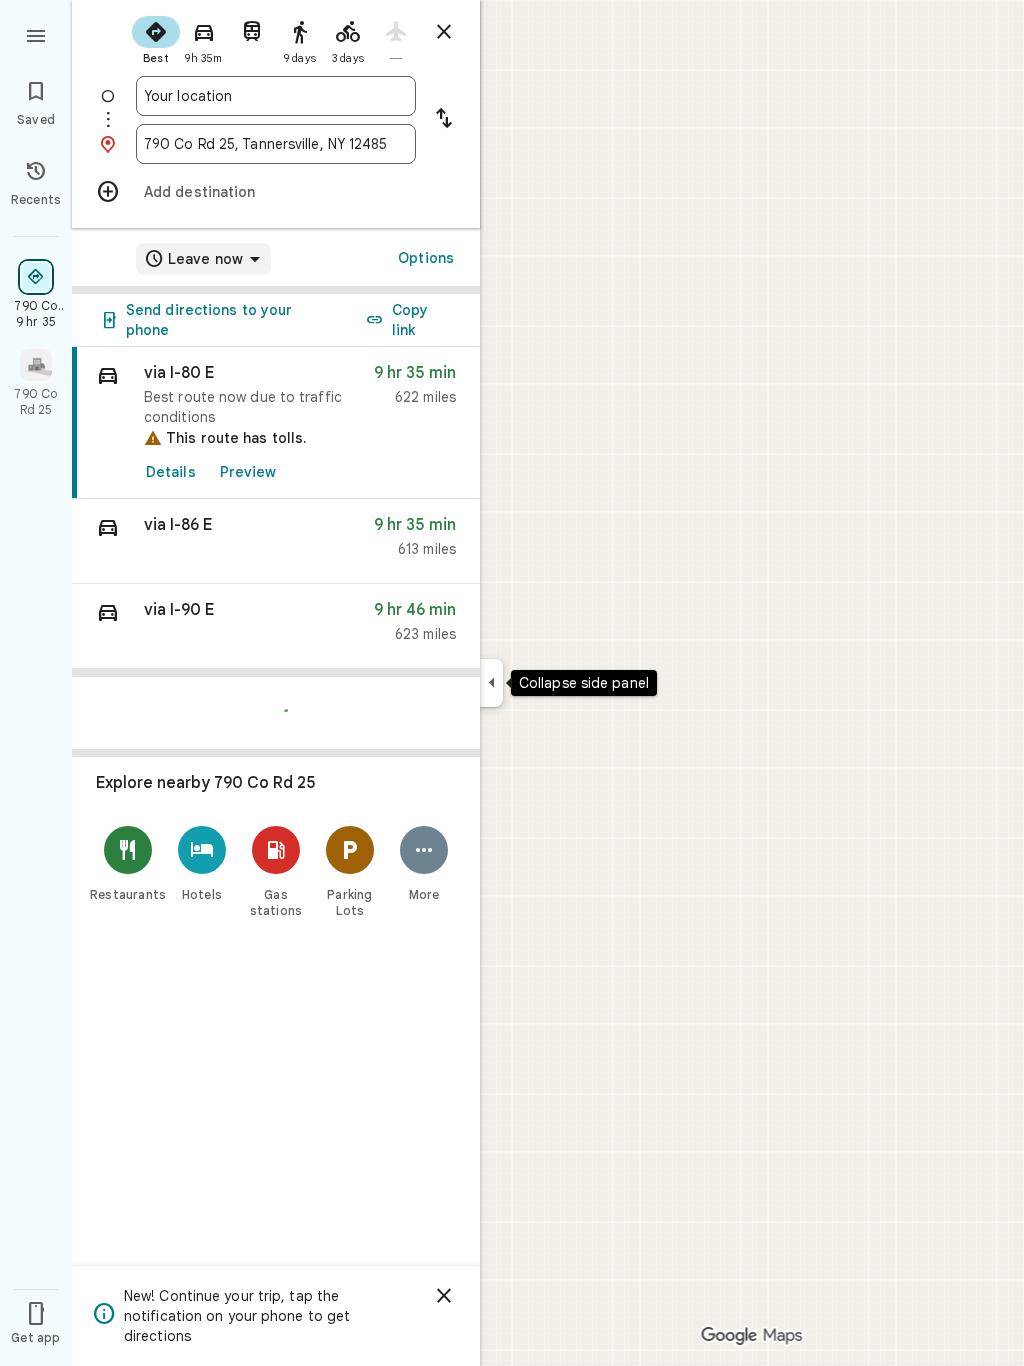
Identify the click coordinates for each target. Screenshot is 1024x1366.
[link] (276, 423)
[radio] (156, 38)
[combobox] (276, 96)
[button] (276, 541)
